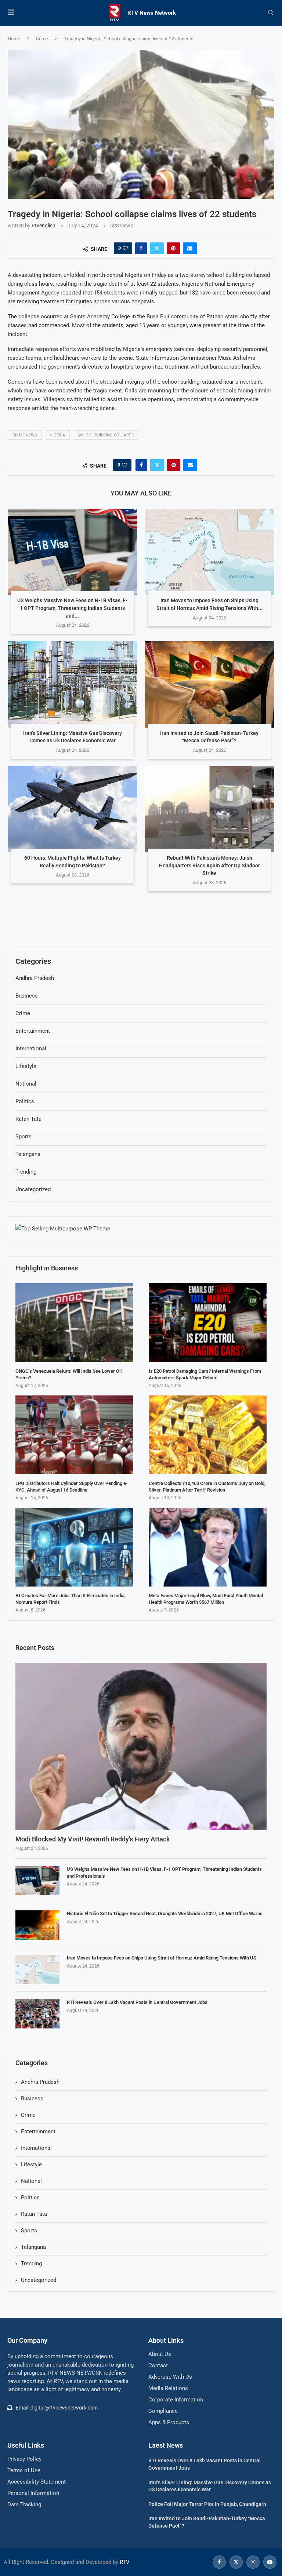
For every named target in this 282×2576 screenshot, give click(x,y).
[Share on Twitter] (157, 248)
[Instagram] (253, 2562)
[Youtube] (269, 2562)
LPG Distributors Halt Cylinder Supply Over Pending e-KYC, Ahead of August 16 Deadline (72, 1487)
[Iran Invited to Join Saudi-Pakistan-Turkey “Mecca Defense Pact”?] (209, 684)
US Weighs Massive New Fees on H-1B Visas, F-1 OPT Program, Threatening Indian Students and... (72, 608)
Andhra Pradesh (40, 2082)
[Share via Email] (190, 248)
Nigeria (57, 435)
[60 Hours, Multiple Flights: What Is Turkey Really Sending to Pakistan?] (73, 809)
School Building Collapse (106, 435)
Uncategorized (39, 2280)
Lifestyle (31, 2165)
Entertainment (38, 2132)
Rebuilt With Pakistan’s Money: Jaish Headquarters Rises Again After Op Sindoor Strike (209, 865)
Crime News (25, 435)
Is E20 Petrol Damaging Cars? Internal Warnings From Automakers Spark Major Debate (205, 1374)
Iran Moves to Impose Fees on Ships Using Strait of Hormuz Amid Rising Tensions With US (162, 1958)
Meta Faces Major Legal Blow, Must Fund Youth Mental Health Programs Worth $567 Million (206, 1599)
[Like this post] (125, 248)
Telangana (33, 2247)
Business (32, 2099)
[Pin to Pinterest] (173, 248)
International (36, 2148)
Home (14, 39)
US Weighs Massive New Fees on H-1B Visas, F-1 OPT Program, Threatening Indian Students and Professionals (164, 1872)
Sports (29, 2231)
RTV (125, 2562)
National (31, 2181)
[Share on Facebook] (141, 248)
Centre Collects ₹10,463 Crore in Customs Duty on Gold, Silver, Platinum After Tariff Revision (207, 1487)
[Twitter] (236, 2562)
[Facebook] (219, 2562)
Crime (42, 39)
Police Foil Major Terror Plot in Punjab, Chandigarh (207, 2504)
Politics (30, 2198)
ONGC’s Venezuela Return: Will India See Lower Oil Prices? (68, 1374)
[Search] (271, 13)
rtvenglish (44, 226)
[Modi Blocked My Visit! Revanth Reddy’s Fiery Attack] (141, 1746)
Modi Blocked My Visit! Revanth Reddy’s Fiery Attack (93, 1839)
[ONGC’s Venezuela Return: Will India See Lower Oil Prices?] (74, 1322)
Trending (31, 2264)
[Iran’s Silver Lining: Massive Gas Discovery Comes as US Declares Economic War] (73, 684)
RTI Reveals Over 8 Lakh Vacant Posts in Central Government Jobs (137, 2002)
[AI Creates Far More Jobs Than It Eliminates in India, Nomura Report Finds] (74, 1547)
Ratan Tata (34, 2214)
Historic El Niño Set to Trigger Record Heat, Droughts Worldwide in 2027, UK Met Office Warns (165, 1913)
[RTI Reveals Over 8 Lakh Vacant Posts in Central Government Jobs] (37, 2014)
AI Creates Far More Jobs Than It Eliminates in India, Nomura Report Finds (70, 1599)
